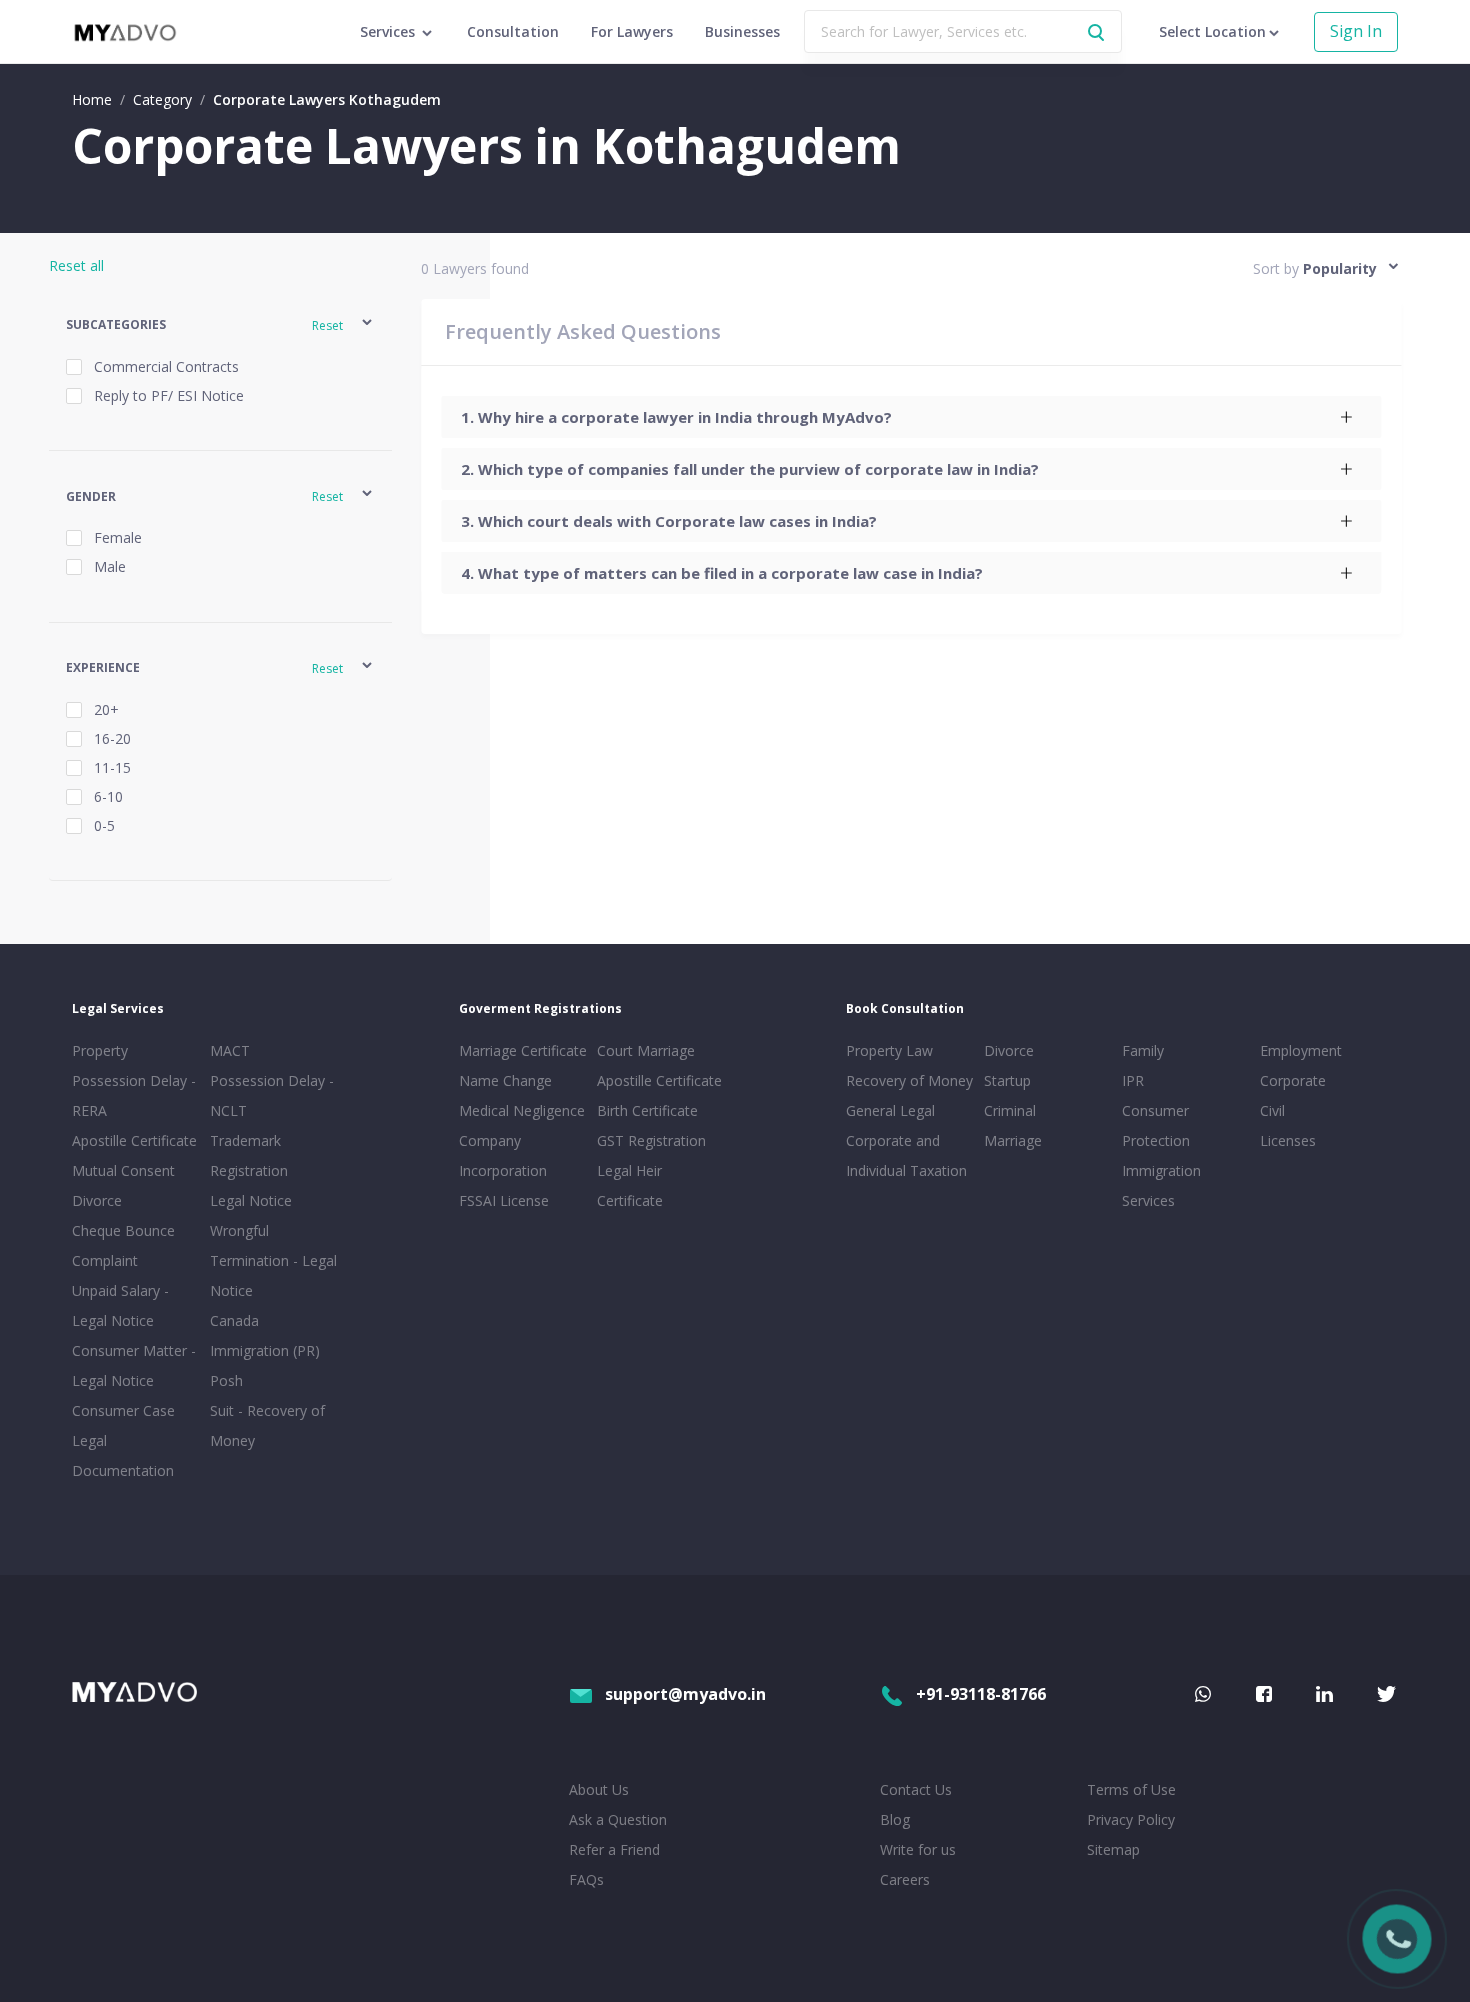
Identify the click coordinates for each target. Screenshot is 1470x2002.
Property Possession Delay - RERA (134, 1080)
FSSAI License (504, 1200)
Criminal (1010, 1110)
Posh (226, 1380)
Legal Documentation (123, 1455)
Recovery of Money (909, 1080)
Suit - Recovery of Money (267, 1425)
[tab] (911, 417)
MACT (230, 1050)
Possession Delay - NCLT (272, 1095)
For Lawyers (632, 31)
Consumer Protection (1156, 1125)
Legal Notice (251, 1200)
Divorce (1009, 1050)
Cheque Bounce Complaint (123, 1245)
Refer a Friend (614, 1849)
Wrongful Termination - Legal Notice (273, 1260)
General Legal (890, 1110)
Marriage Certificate (523, 1050)
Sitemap (1113, 1849)
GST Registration (651, 1140)
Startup (1007, 1080)
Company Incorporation (503, 1155)
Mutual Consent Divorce (123, 1185)
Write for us (918, 1849)
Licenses (1288, 1140)
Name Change (505, 1080)
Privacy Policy (1131, 1819)
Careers (905, 1879)
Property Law (889, 1050)
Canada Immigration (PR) (265, 1335)
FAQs (586, 1879)
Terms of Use (1131, 1789)
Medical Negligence (522, 1110)
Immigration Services (1161, 1185)
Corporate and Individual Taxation (906, 1155)
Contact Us (916, 1789)
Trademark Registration (249, 1155)
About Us (599, 1789)
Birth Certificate (647, 1110)
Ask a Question (618, 1819)
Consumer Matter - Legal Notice (134, 1365)
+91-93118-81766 (981, 1694)
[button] (220, 325)
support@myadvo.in (685, 1694)
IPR (1133, 1080)
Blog (895, 1819)
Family (1143, 1050)
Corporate (1293, 1080)
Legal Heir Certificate (630, 1185)
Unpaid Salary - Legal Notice (120, 1305)
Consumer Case (123, 1410)
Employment (1301, 1050)
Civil (1272, 1110)
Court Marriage (646, 1050)
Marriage (1013, 1140)
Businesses (742, 31)
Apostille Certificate (134, 1140)
